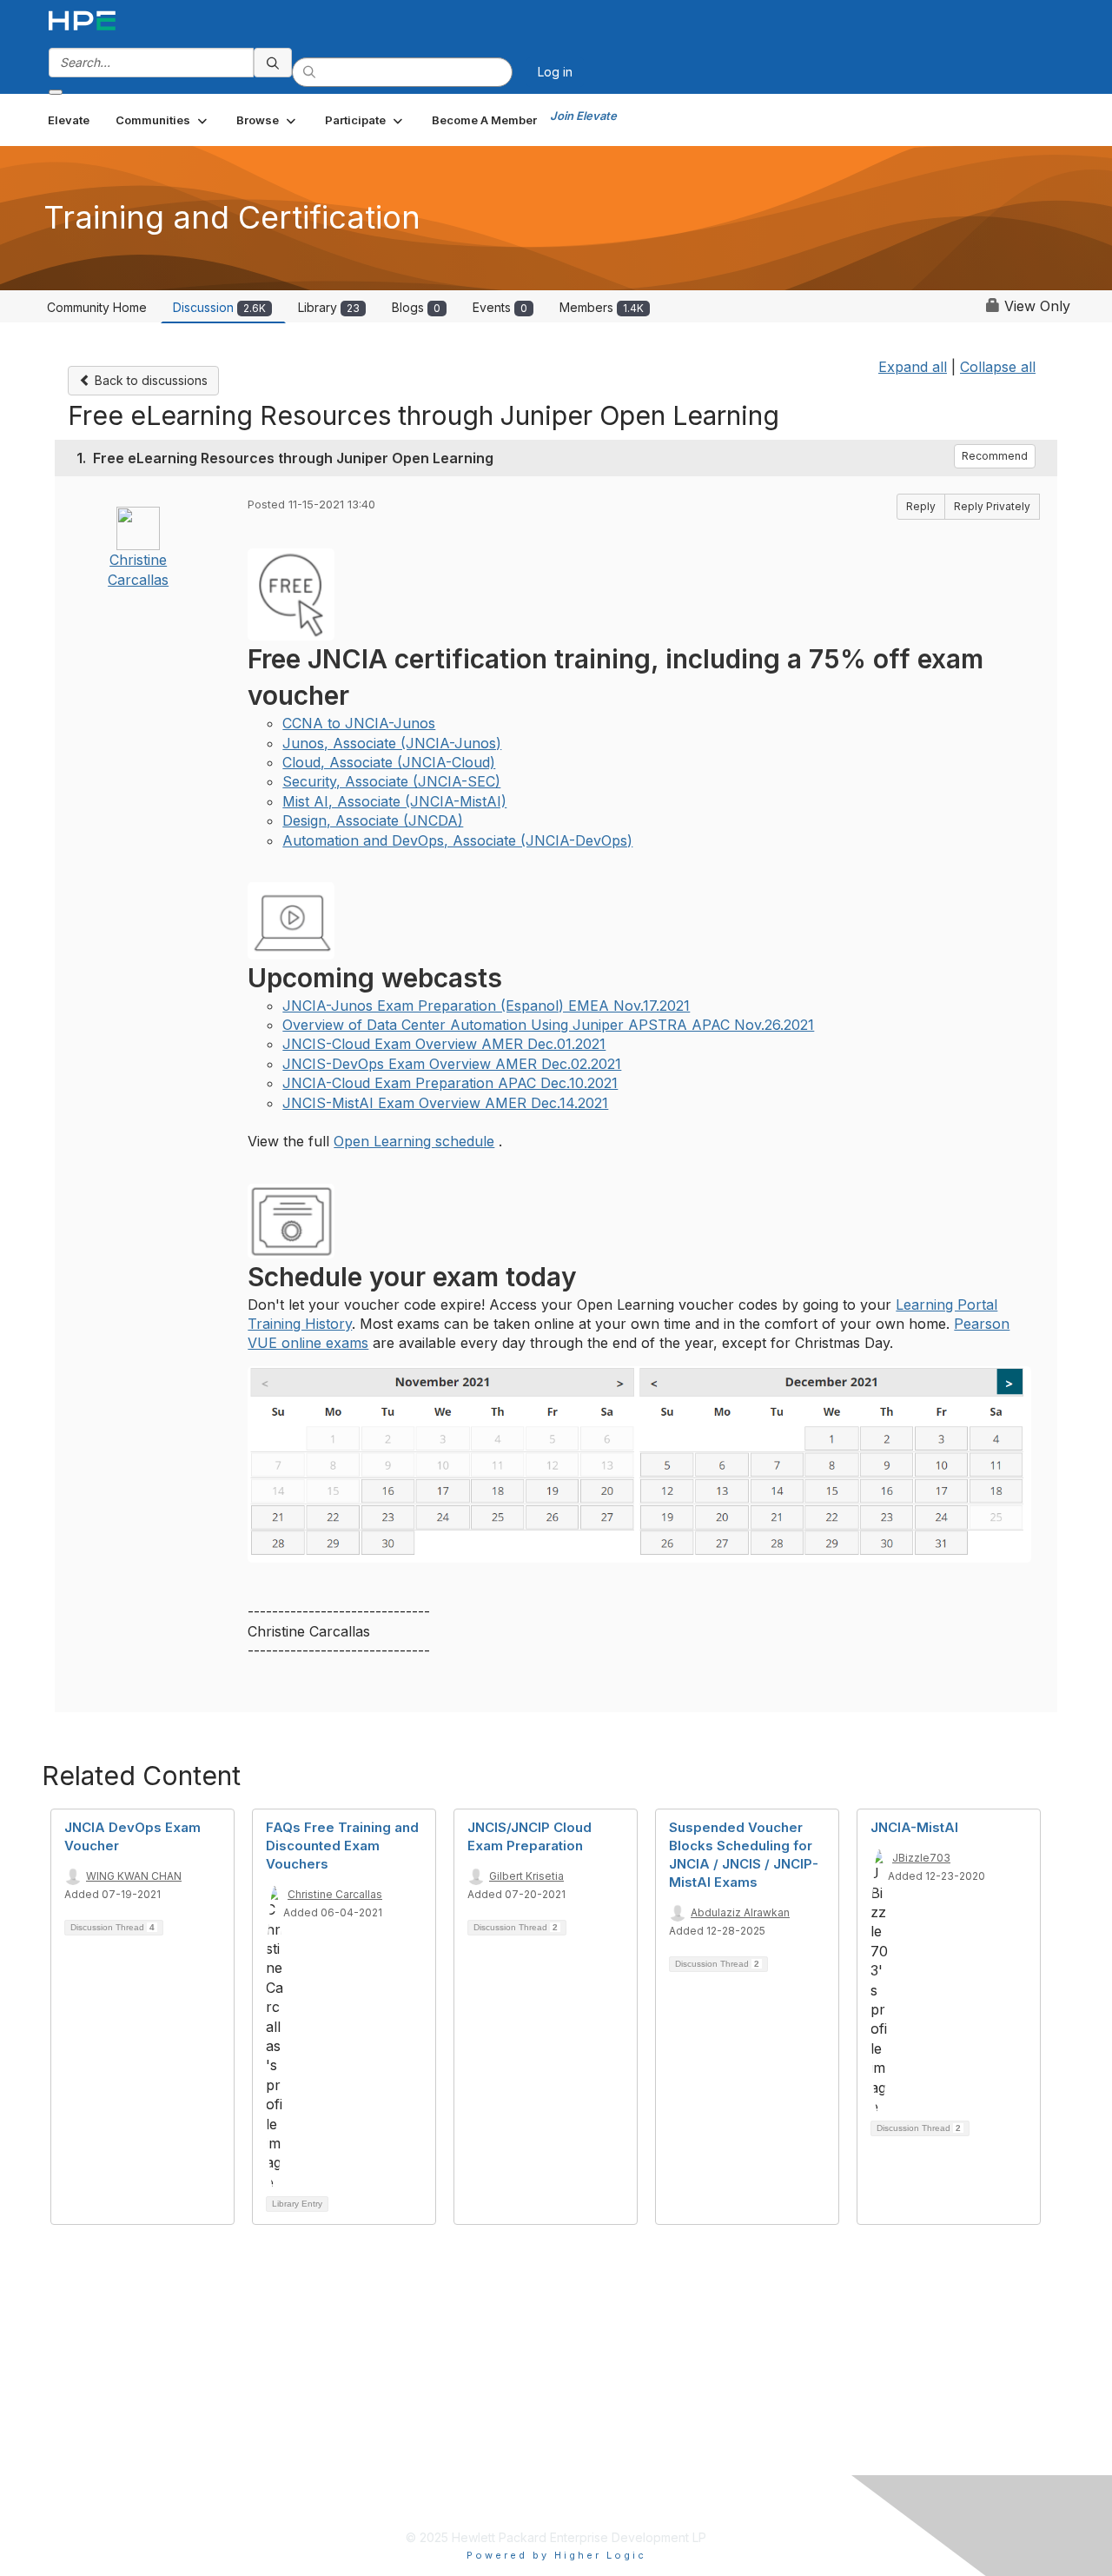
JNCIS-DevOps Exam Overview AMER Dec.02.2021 (452, 1064)
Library (329, 307)
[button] (163, 120)
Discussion (219, 307)
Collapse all (998, 367)
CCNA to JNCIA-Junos (359, 723)
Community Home (97, 307)
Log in (555, 72)
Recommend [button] (995, 456)
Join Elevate (583, 116)
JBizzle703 (921, 1858)
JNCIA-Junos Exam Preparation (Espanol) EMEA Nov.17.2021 (486, 1006)
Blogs (416, 307)
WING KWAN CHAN (134, 1876)
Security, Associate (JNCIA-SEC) (391, 781)
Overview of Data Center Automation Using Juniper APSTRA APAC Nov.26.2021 (548, 1025)
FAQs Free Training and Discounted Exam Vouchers (342, 1846)
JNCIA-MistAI (914, 1827)
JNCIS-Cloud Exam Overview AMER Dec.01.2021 (444, 1044)
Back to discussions (149, 380)
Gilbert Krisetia (526, 1876)
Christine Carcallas (335, 1894)
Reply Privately (992, 506)
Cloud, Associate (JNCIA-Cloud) (389, 762)
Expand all (913, 367)
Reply (921, 506)
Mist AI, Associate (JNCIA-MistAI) (394, 801)
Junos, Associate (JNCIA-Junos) (392, 743)
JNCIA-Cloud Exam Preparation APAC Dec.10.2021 (450, 1083)
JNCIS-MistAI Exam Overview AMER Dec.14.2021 (445, 1103)
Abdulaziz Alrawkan (740, 1912)
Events (500, 307)
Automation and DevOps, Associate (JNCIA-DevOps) (457, 840)
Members (602, 307)
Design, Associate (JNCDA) (373, 820)
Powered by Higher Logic (556, 2555)
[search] (273, 63)
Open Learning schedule (414, 1141)
